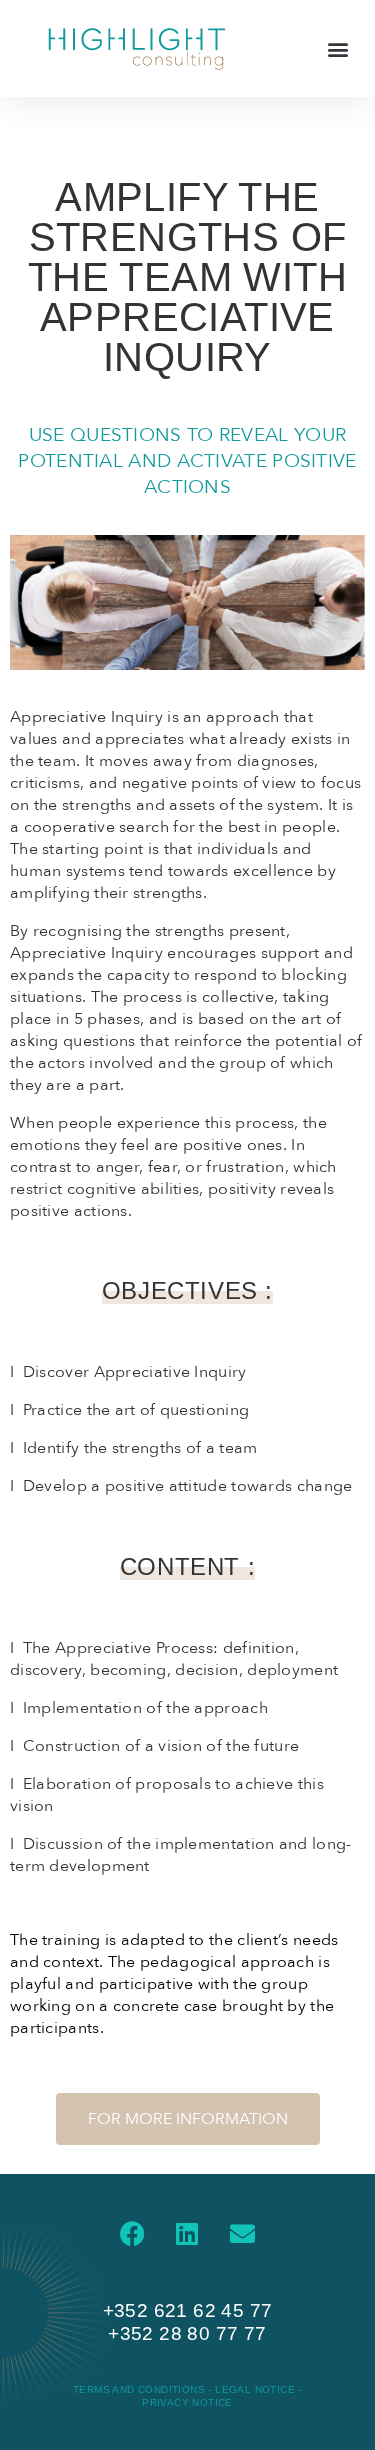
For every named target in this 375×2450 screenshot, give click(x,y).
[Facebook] (132, 2234)
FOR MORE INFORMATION (188, 2119)
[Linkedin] (188, 2234)
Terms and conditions (140, 2389)
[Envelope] (243, 2234)
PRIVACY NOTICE (187, 2402)
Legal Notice (256, 2389)
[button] (338, 48)
